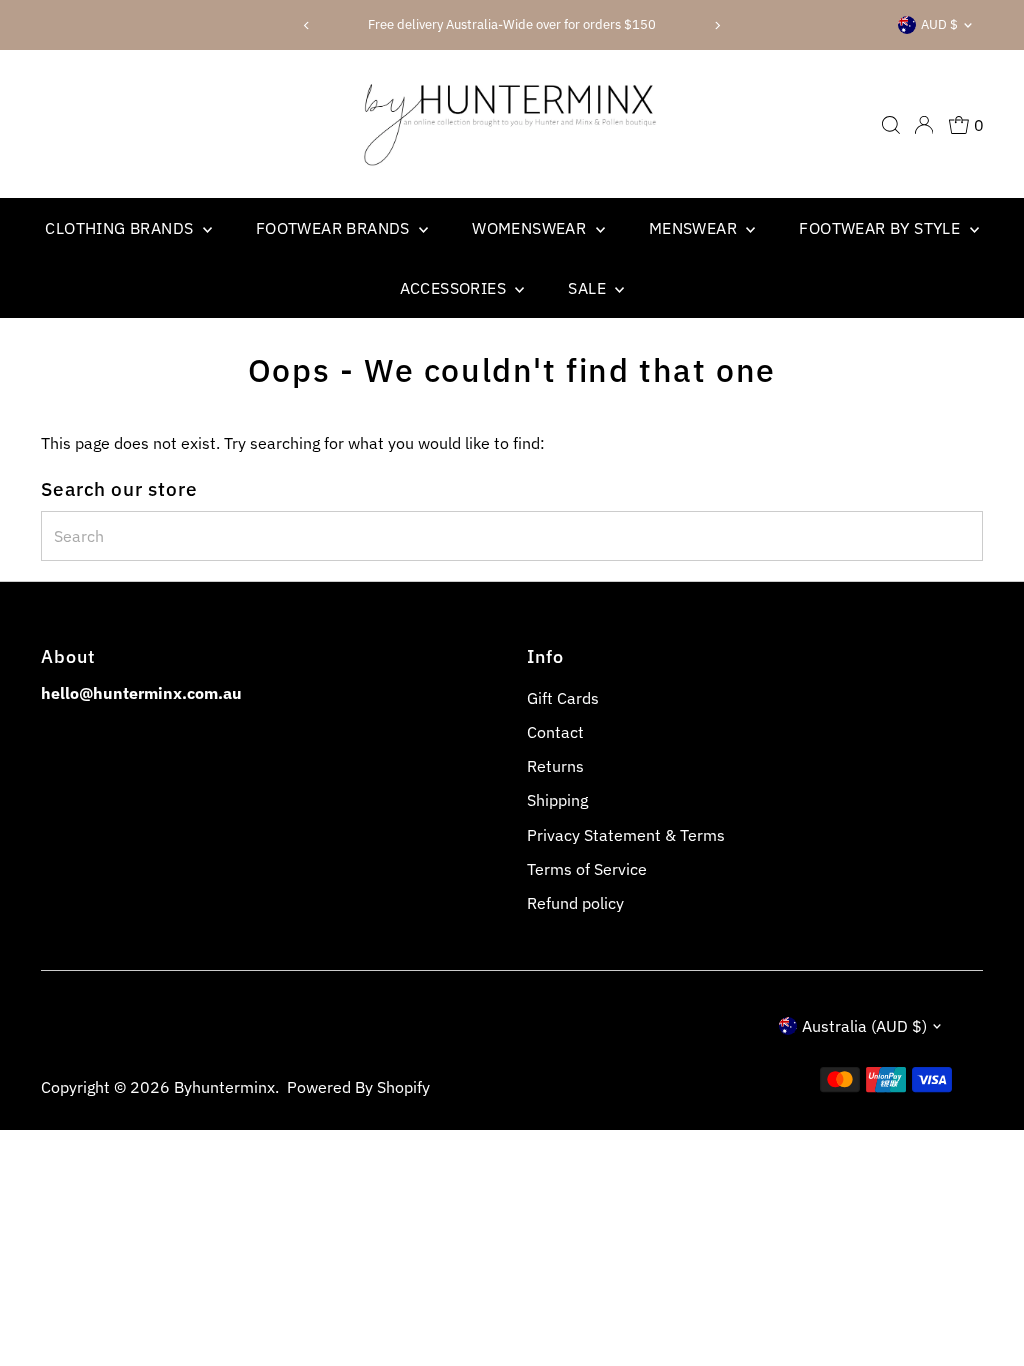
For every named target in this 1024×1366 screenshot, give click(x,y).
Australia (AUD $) (864, 1026)
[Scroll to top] (984, 1311)
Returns (555, 766)
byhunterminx (224, 1087)
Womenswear (531, 228)
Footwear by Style (881, 228)
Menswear (695, 228)
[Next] (717, 25)
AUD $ (939, 24)
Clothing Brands (121, 228)
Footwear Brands (335, 228)
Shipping (557, 800)
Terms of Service (587, 869)
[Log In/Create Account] (924, 125)
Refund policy (575, 903)
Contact (555, 732)
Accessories (455, 288)
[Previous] (306, 25)
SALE (589, 288)
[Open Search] (891, 125)
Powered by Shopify (358, 1087)
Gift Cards (563, 698)
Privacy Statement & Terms (626, 835)
